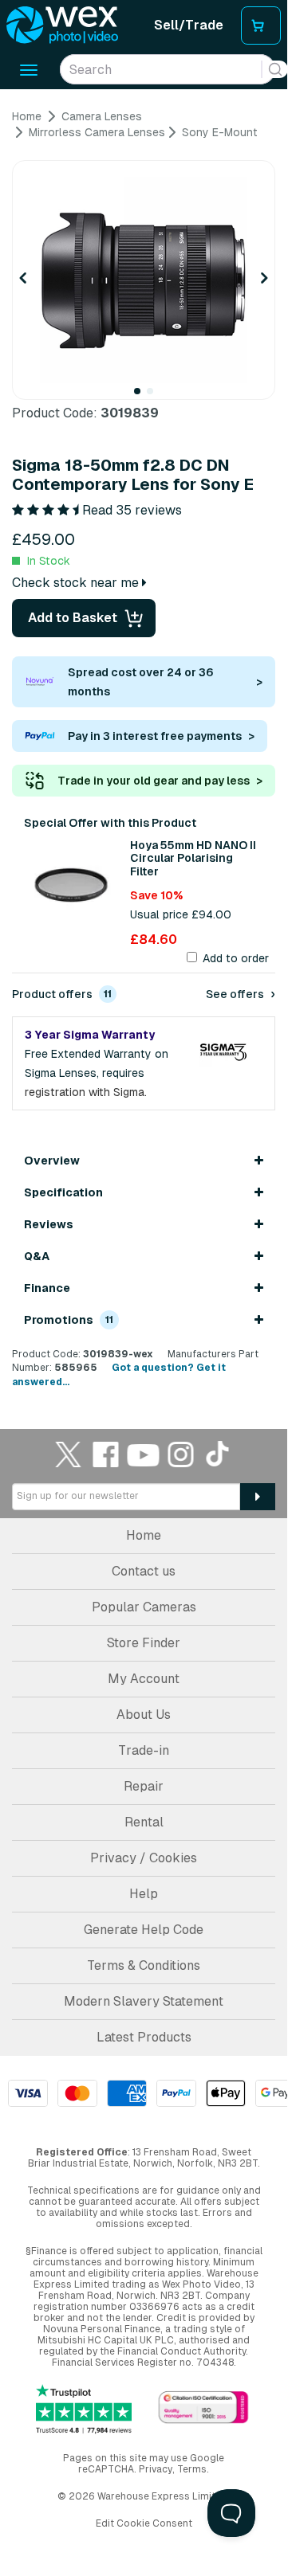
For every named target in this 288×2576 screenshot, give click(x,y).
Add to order (236, 958)
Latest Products (144, 2037)
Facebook (106, 1454)
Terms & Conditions (144, 1965)
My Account (144, 1679)
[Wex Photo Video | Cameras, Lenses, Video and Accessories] (62, 25)
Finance (47, 1288)
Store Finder (144, 1643)
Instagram (181, 1454)
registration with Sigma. (86, 1092)
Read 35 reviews (132, 510)
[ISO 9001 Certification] (203, 2408)
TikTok (219, 1454)
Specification (63, 1192)
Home (144, 1535)
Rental (144, 1822)
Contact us (144, 1571)
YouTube (144, 1454)
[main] (144, 749)
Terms (192, 2469)
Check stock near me (77, 583)
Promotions (69, 1320)
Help (144, 1894)
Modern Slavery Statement (144, 2001)
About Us (144, 1715)
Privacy (156, 2469)
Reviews (49, 1224)
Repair (144, 1786)
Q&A (37, 1256)
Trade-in (144, 1750)
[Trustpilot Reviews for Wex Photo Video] (84, 2409)
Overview (52, 1161)
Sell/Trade (189, 25)
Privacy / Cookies (144, 1858)
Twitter (69, 1454)
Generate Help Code (144, 1930)
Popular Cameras (144, 1607)
